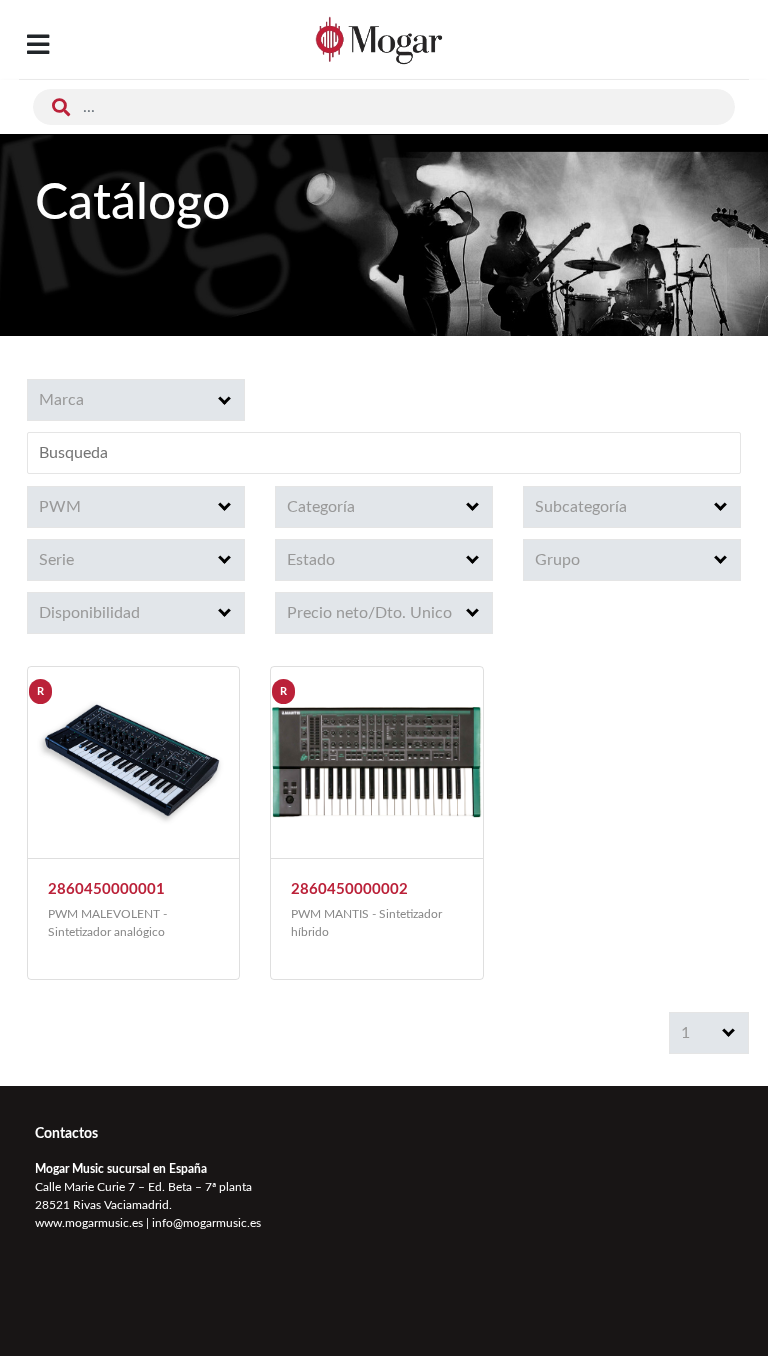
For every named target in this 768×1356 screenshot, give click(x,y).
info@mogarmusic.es (206, 1223)
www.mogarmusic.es (89, 1223)
